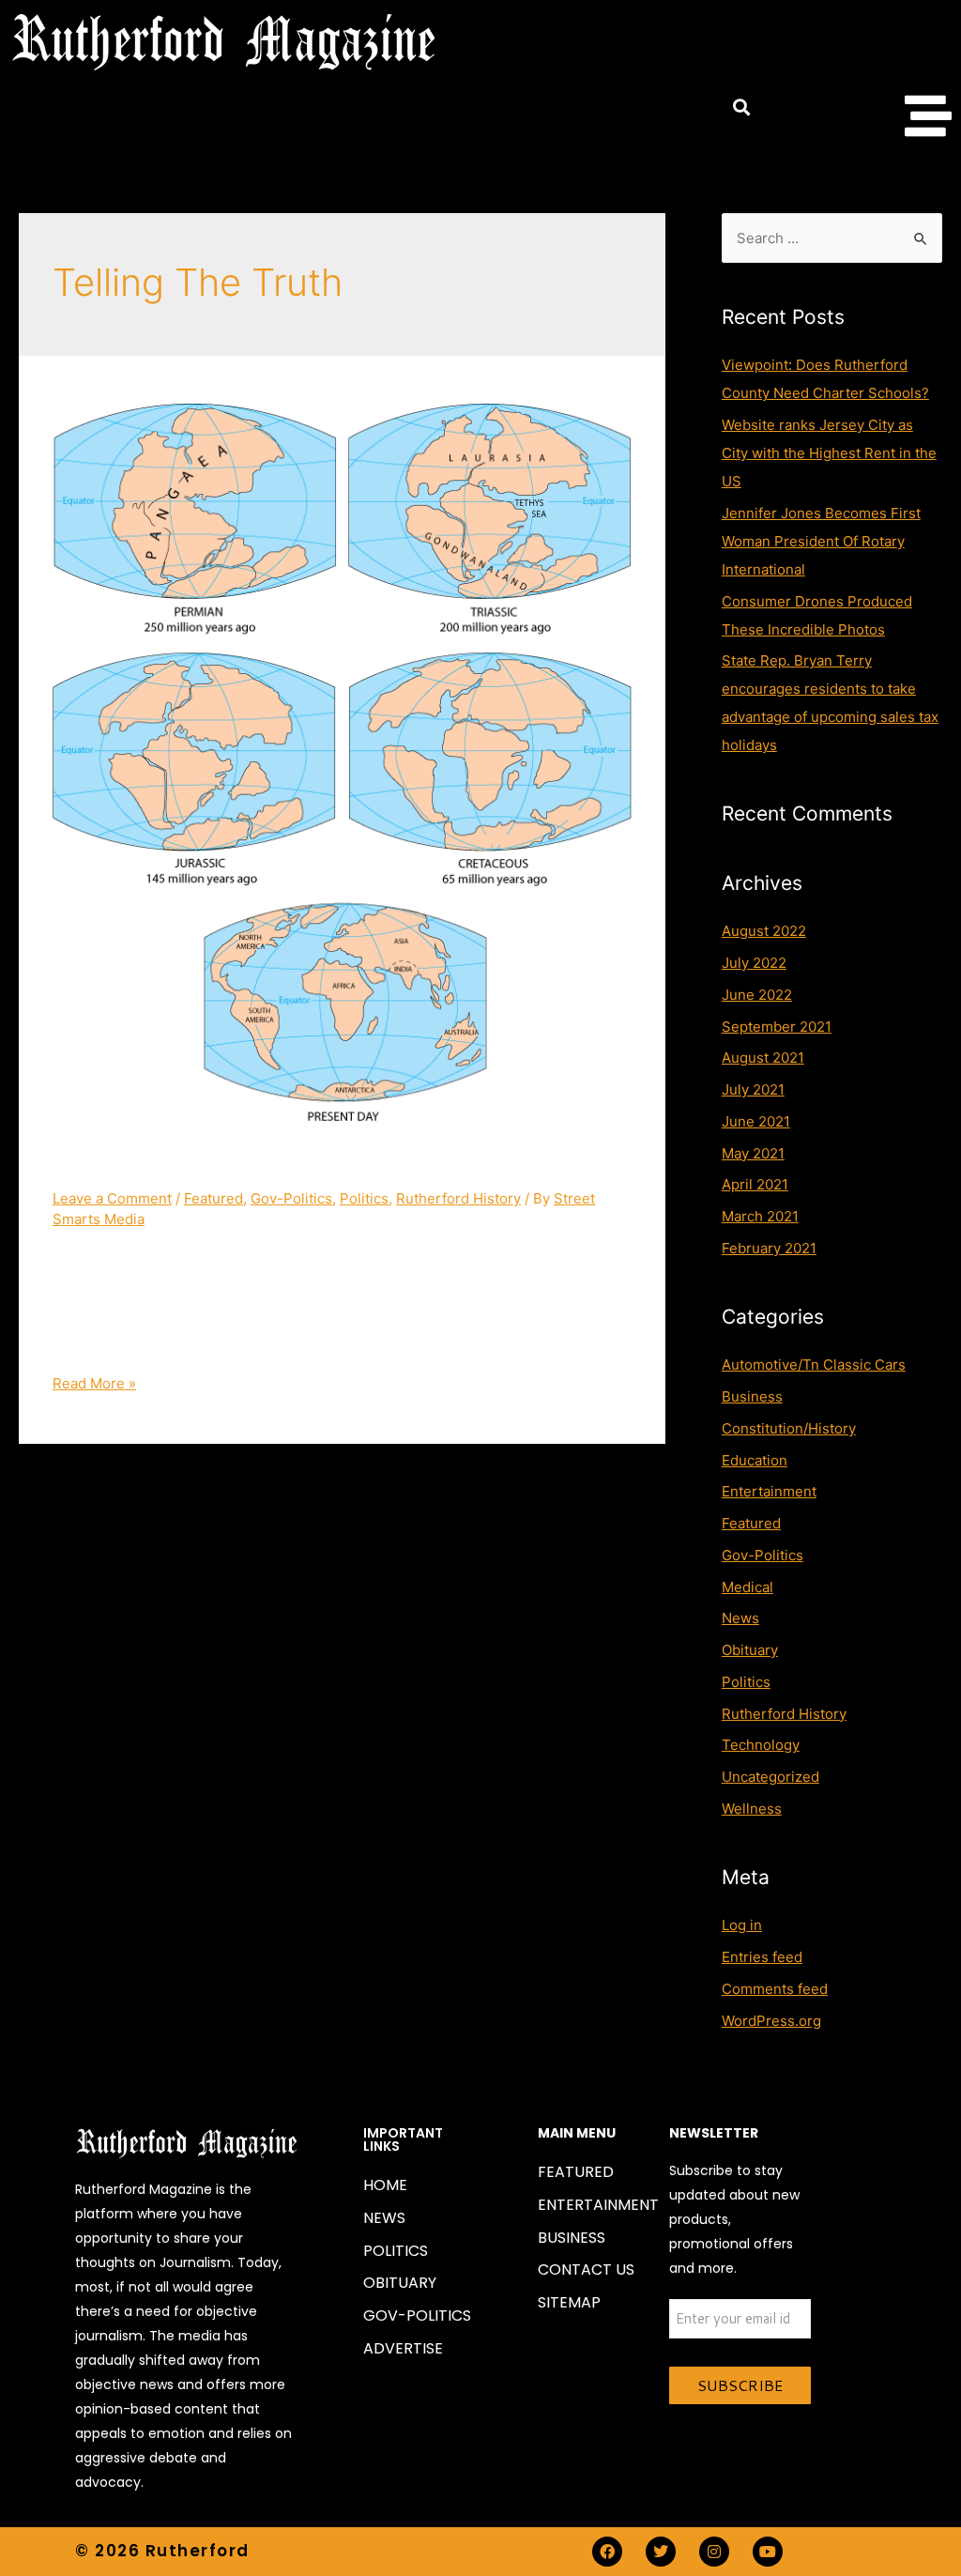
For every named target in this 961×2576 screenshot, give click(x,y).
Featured (214, 1198)
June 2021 (756, 1121)
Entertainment (769, 1491)
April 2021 (755, 1184)
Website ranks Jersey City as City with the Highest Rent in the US (829, 453)
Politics (364, 1198)
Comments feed (775, 1989)
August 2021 (763, 1058)
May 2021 (753, 1153)
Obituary (750, 1650)
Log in (742, 1925)
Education (755, 1460)
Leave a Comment (112, 1198)
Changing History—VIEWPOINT (260, 1164)
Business (752, 1396)
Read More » (94, 1383)
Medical (747, 1587)
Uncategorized (770, 1777)
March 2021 (760, 1216)
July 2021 (753, 1089)
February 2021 (769, 1248)
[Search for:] (832, 238)
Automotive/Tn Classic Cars (814, 1365)
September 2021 (777, 1027)
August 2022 (764, 931)
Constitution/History (789, 1428)
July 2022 (754, 963)
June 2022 (757, 995)
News (740, 1618)
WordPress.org (771, 2021)
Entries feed (762, 1957)
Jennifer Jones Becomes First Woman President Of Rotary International (821, 541)
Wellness (752, 1809)
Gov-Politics (291, 1198)
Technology (761, 1745)
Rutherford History (458, 1198)
